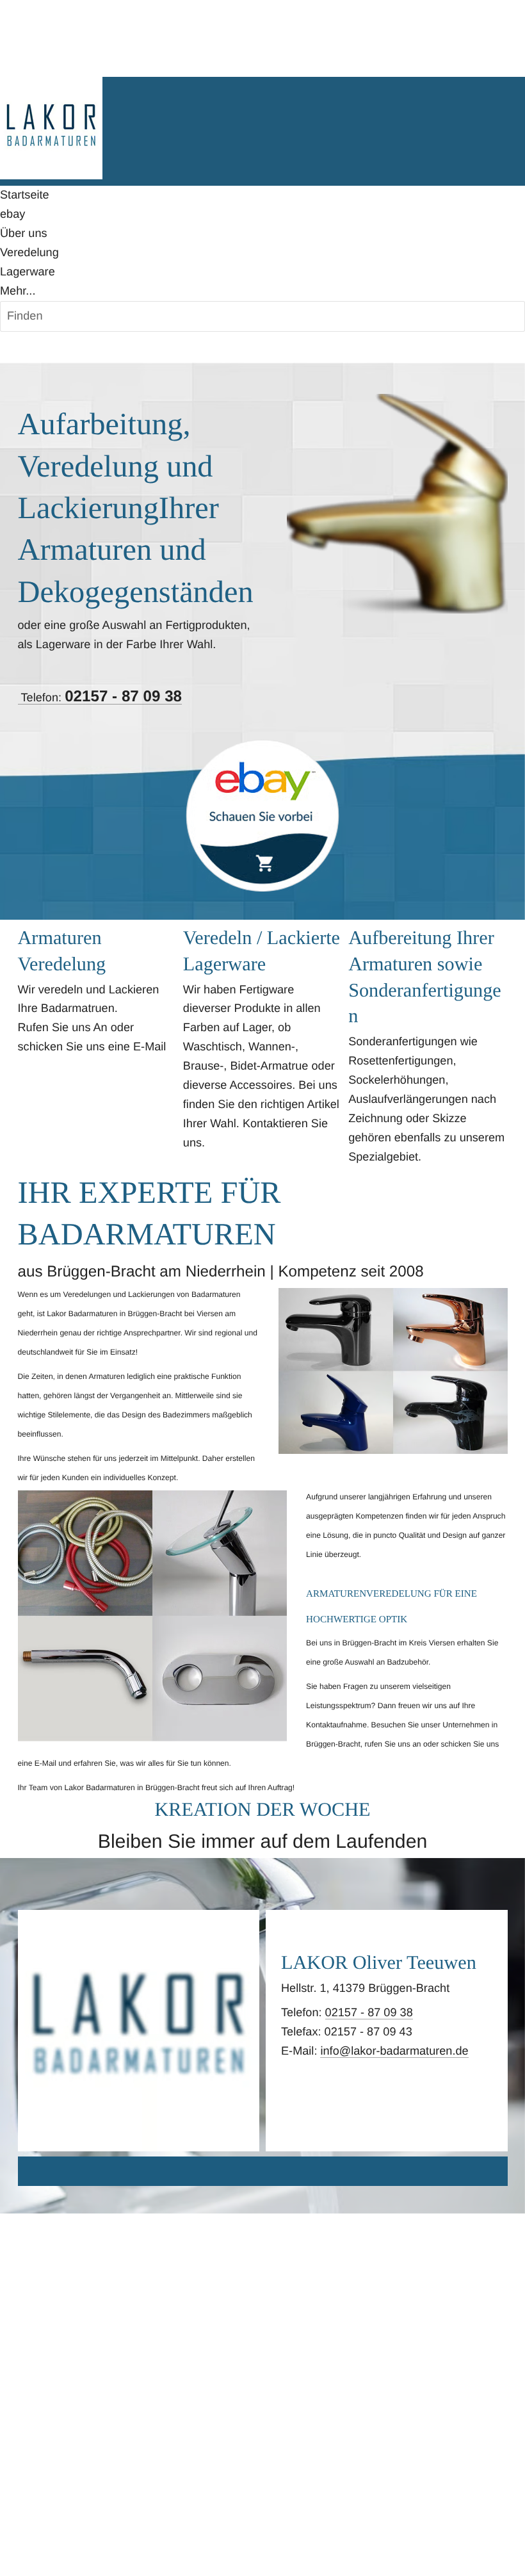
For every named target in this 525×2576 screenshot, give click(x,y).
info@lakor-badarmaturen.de (394, 2051)
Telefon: (100, 698)
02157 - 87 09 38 (369, 2012)
